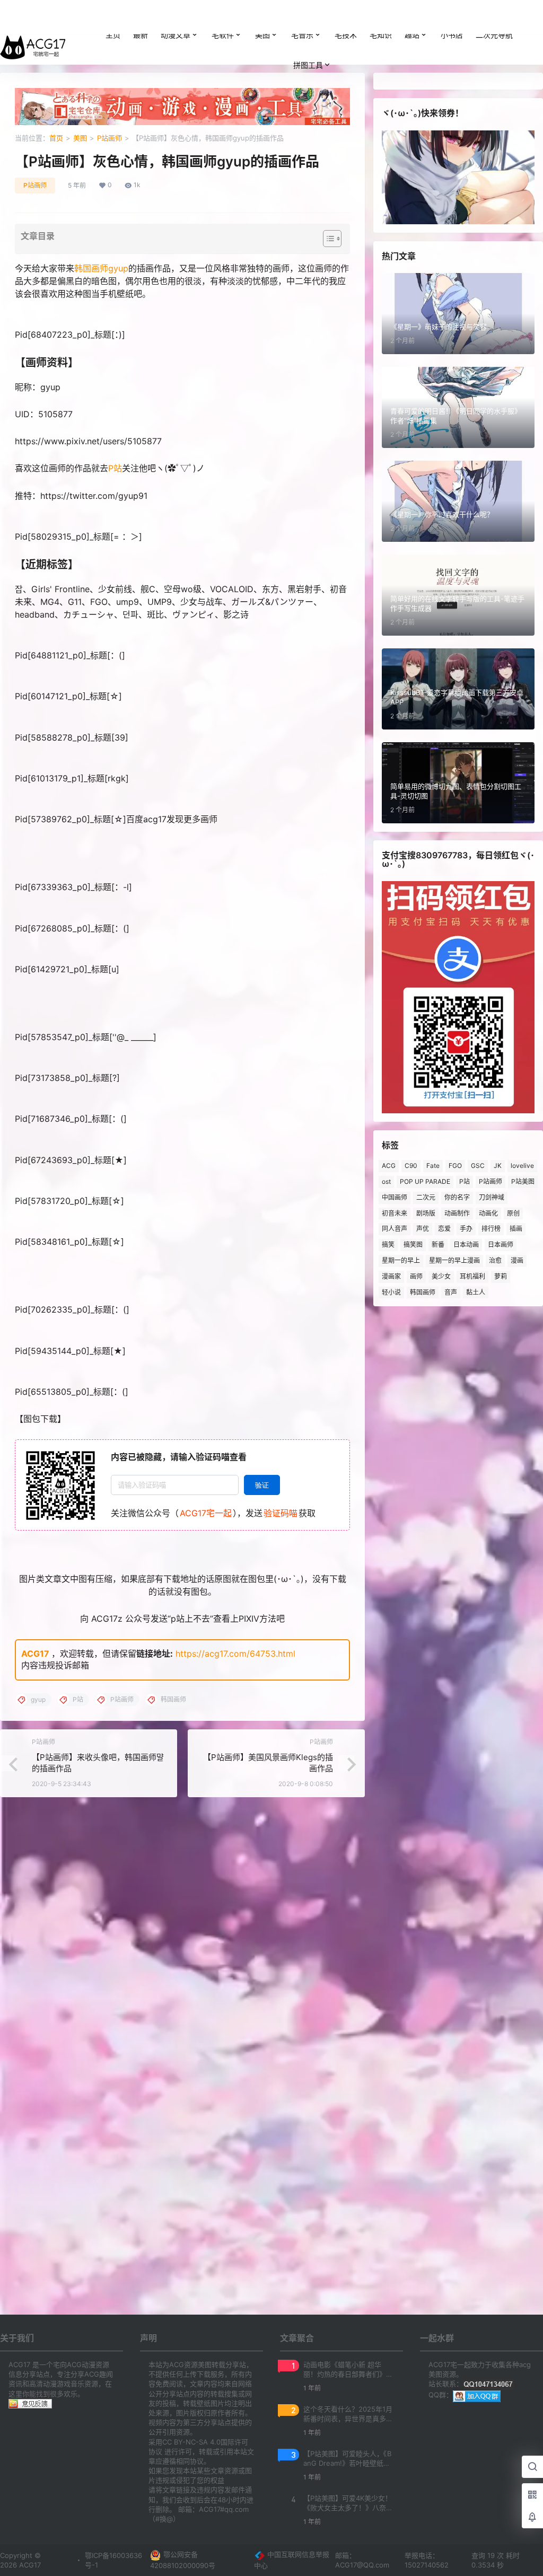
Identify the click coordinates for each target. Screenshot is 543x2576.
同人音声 (395, 1229)
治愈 (495, 1260)
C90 (411, 1166)
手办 (466, 1229)
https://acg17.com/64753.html (235, 1654)
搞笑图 (413, 1245)
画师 (416, 1276)
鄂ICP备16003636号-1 (113, 2560)
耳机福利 (472, 1276)
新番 (438, 1245)
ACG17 (35, 1654)
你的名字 (457, 1197)
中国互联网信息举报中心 (292, 2560)
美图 (262, 35)
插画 (516, 1229)
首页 (56, 138)
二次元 (426, 1197)
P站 (115, 468)
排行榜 (491, 1229)
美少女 (441, 1276)
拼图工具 (308, 65)
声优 (423, 1229)
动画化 (488, 1213)
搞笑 (388, 1245)
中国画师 (395, 1197)
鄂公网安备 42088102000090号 (183, 2560)
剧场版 (426, 1213)
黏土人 (476, 1292)
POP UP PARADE (425, 1181)
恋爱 (444, 1229)
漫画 (517, 1260)
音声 (451, 1292)
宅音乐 (302, 35)
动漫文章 (176, 35)
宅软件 (223, 35)
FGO (455, 1166)
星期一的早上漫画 (454, 1260)
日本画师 (501, 1245)
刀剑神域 (492, 1197)
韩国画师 (91, 268)
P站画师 (110, 138)
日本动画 (466, 1245)
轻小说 (391, 1292)
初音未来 (395, 1213)
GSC (478, 1166)
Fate (433, 1166)
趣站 (412, 35)
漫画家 (391, 1276)
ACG (389, 1166)
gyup (118, 268)
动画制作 (457, 1213)
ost (386, 1181)
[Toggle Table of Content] (327, 239)
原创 (513, 1213)
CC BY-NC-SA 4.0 (191, 2442)
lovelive (522, 1166)
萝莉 (501, 1276)
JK (498, 1166)
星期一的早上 (401, 1260)
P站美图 (523, 1181)
